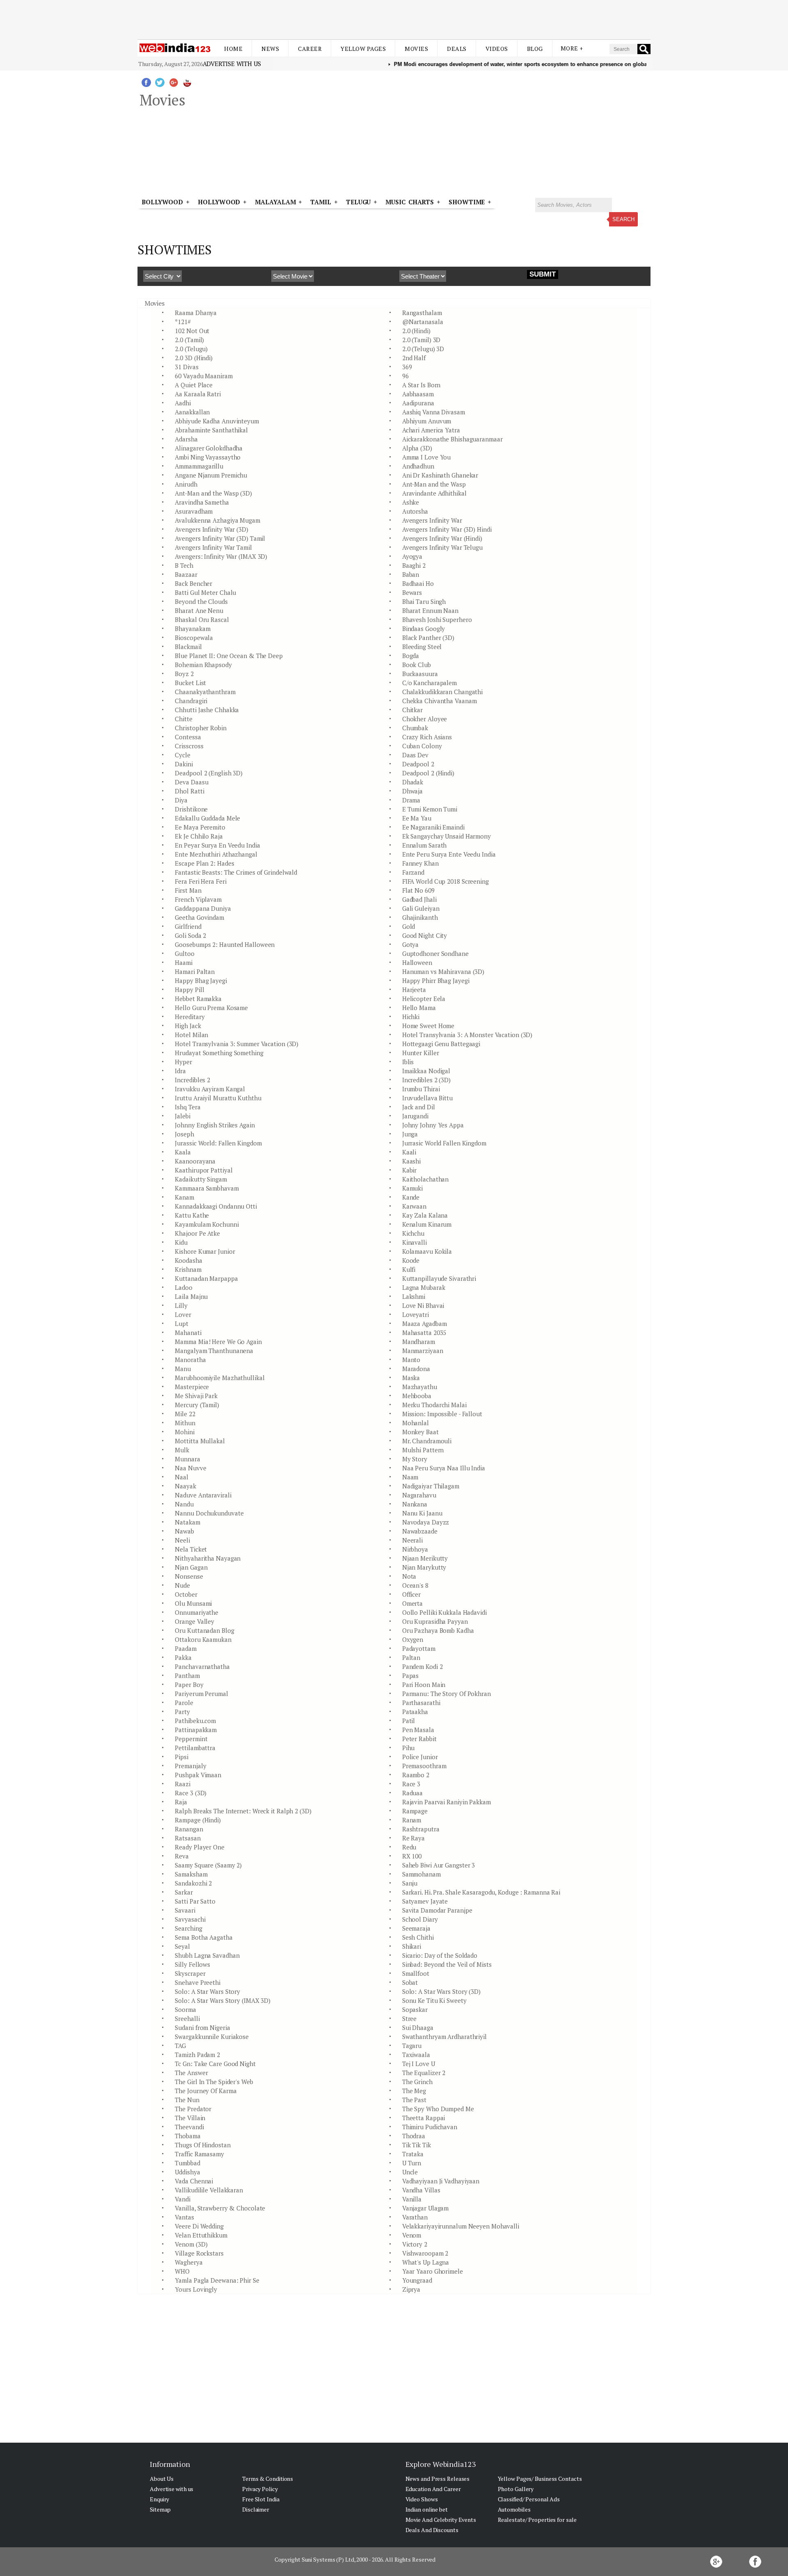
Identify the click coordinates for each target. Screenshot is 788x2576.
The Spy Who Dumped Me (438, 2109)
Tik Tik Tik (417, 2145)
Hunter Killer (421, 1053)
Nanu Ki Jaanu (422, 1513)
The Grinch (417, 2082)
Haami (184, 962)
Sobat (410, 1982)
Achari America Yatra (431, 430)
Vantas (184, 2217)
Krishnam (188, 1269)
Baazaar (186, 574)
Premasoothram (424, 1766)
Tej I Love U (419, 2064)
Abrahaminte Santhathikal (211, 430)
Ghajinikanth (420, 917)
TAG (180, 2046)
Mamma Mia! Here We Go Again (218, 1342)
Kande (411, 1197)
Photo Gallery (516, 2489)
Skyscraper (190, 1973)
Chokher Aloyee (425, 719)
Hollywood (219, 202)
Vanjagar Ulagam (426, 2208)
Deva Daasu (191, 782)
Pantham (187, 1675)
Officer (411, 1594)
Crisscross (189, 746)
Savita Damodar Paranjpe (437, 1910)
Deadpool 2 (418, 764)
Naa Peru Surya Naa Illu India (444, 1468)
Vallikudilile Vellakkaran (209, 2190)
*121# (183, 322)
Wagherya (189, 2262)
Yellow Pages (363, 49)
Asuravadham (194, 511)
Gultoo (184, 953)
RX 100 (412, 1856)
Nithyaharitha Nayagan (208, 1558)
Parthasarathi (421, 1703)
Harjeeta (414, 990)
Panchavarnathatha (202, 1666)
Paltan (411, 1657)
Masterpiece (192, 1387)
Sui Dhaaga (418, 2027)
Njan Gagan (191, 1567)
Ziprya (411, 2289)
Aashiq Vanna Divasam (434, 412)
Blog (535, 49)
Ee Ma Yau (417, 818)
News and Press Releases (438, 2479)
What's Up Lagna (426, 2262)
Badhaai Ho (418, 583)
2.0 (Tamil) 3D (421, 340)
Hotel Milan (191, 1035)
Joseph (184, 1134)
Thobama (188, 2136)
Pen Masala (418, 1730)
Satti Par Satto (195, 1901)
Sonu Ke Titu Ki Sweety (434, 2000)
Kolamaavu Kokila (427, 1251)
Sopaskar (415, 2009)
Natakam (187, 1522)
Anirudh (186, 484)
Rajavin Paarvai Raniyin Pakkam (447, 1802)
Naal (182, 1477)
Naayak (185, 1486)
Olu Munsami (193, 1603)
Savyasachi (190, 1919)
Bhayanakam (192, 629)
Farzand (413, 872)
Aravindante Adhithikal (434, 493)
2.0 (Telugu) (191, 349)
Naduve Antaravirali (203, 1495)
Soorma (185, 2009)
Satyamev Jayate (425, 1901)
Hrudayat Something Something (219, 1053)
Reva (182, 1856)
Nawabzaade (420, 1531)
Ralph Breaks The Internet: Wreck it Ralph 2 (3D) (243, 1811)
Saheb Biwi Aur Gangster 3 (439, 1865)
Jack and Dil (419, 1107)
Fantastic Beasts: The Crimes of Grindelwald (236, 872)
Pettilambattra (195, 1748)
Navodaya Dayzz (426, 1522)
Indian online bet (427, 2509)
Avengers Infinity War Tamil (213, 547)
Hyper (183, 1062)
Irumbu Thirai (421, 1089)
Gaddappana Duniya (203, 908)
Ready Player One (199, 1847)
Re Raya (413, 1838)
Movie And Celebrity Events (441, 2520)
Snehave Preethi (198, 1982)
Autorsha (415, 511)
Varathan (415, 2217)
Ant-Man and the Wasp (434, 484)
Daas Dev (415, 755)
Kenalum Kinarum (427, 1224)
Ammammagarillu (199, 466)
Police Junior (420, 1757)
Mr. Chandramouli (427, 1441)
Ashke (411, 502)
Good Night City (425, 935)
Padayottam (419, 1648)
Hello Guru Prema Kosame (211, 1008)
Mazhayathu (420, 1387)
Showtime (468, 202)
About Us (162, 2479)
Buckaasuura (420, 674)
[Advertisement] (394, 20)
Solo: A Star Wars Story (207, 1991)
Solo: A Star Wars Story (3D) (441, 1991)
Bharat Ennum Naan (430, 610)
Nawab (184, 1531)
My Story (415, 1459)
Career (310, 49)
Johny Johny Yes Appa (433, 1125)
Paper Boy (189, 1685)
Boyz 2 (184, 674)
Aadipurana (418, 403)
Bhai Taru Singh (424, 601)
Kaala (183, 1152)
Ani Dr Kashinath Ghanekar (440, 475)
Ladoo (184, 1287)
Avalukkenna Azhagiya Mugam (217, 520)
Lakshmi (414, 1296)
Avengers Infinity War (432, 520)
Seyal (182, 1946)
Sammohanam (421, 1874)
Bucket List (190, 683)
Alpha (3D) (417, 448)
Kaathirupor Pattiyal (204, 1170)
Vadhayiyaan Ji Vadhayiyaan (441, 2181)
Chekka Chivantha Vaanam (440, 701)
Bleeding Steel (422, 647)
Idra (180, 1071)
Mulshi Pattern (423, 1450)
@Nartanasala (423, 322)
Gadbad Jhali (419, 899)
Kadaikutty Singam (201, 1179)
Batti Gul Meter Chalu (205, 592)
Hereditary (190, 1017)
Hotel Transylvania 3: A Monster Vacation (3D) (467, 1035)
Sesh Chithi (418, 1937)
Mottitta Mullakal (200, 1441)
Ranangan (189, 1829)
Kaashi (411, 1161)
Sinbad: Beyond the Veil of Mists (447, 1964)
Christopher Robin (200, 728)
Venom (412, 2235)
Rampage (415, 1811)
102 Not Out (192, 331)
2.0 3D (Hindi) (194, 358)
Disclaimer (256, 2509)
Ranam (412, 1820)
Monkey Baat (420, 1432)
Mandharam (419, 1342)
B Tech (184, 565)
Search (623, 219)
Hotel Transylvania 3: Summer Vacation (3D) (237, 1044)
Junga (410, 1134)
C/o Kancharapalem (430, 683)
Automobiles (514, 2509)
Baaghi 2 (414, 565)
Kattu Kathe (192, 1215)
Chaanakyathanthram (205, 692)
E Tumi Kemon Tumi (430, 809)
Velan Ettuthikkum (201, 2235)
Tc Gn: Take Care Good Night (215, 2064)
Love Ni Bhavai (423, 1305)
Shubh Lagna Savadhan (207, 1955)
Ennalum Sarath (425, 845)
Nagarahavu (419, 1495)
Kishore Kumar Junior (205, 1251)
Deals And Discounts (432, 2530)
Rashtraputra (421, 1829)
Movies (416, 49)
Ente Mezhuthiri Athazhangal (216, 854)
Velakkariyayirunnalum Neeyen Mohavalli (461, 2226)
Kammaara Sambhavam (207, 1188)
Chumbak (415, 728)
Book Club (417, 665)
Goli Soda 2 (190, 935)
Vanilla (412, 2199)
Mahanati (188, 1333)
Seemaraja (416, 1928)
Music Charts (410, 202)
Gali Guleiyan (421, 908)
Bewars (412, 592)
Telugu (358, 202)
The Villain (190, 2118)
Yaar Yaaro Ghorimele (433, 2271)
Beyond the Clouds (201, 601)
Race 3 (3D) (191, 1793)
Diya (181, 800)
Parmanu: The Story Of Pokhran (447, 1694)
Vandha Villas (421, 2190)
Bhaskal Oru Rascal (202, 619)
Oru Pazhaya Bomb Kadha (438, 1630)
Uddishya (187, 2172)
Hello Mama (419, 1008)
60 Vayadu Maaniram (204, 376)
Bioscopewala (194, 638)
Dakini (184, 764)
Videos (497, 49)
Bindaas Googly (424, 629)
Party (182, 1712)
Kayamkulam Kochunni (207, 1224)
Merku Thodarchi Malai (434, 1405)
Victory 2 (415, 2244)
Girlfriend (188, 926)
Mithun (185, 1423)
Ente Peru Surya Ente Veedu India (449, 854)
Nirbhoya (415, 1549)
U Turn (412, 2163)
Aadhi (183, 403)
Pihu (409, 1748)
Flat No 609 (418, 890)
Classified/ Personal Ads (529, 2499)
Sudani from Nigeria (202, 2027)
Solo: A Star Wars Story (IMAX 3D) (223, 2000)
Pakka (183, 1657)
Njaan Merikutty (425, 1558)
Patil (409, 1721)
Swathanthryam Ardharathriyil (444, 2037)
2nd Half (414, 358)
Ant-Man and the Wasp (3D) (213, 493)
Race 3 (411, 1784)
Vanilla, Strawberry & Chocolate (220, 2208)
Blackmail (188, 647)
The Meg (414, 2091)
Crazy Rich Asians (427, 737)
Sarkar (184, 1892)
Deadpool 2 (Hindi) (428, 773)
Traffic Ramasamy (199, 2154)
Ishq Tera (188, 1107)
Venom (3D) (191, 2244)
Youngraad (417, 2280)
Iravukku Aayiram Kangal (210, 1089)
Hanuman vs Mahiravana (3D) (443, 971)
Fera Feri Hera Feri (200, 881)
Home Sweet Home (428, 1026)
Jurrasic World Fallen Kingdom (444, 1143)
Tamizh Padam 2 (197, 2055)
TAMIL (321, 202)
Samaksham (191, 1874)
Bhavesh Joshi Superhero (437, 619)
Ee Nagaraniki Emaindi (433, 827)
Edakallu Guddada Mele (207, 818)
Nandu (184, 1504)
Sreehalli (187, 2018)
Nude (182, 1585)
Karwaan (414, 1206)
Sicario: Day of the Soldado (440, 1955)
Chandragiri (191, 701)
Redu (409, 1847)
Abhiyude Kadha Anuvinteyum (217, 421)
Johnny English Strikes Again (215, 1125)
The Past (414, 2100)
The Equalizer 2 (424, 2073)
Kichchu (413, 1233)
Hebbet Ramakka (198, 999)
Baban (411, 574)
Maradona (416, 1369)
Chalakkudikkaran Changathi (442, 692)
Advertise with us (232, 64)
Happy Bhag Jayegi (201, 981)
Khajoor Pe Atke (197, 1233)
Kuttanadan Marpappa (206, 1278)
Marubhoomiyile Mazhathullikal (220, 1378)
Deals (457, 49)
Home (233, 49)
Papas (411, 1675)
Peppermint (191, 1739)
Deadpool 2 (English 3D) (209, 773)
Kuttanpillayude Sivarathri (439, 1278)
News (270, 49)
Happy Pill (189, 990)
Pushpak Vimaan (198, 1775)
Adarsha (186, 439)
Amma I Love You (427, 457)
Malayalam (275, 202)
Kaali (409, 1152)
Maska (411, 1378)
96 (405, 376)
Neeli (182, 1540)
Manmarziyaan (423, 1351)
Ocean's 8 (415, 1585)
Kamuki (412, 1188)
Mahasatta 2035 (424, 1333)
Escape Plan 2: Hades (204, 863)
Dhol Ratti (189, 791)
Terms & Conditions (268, 2479)
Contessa (188, 737)
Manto (411, 1360)
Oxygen (413, 1639)
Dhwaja (412, 791)
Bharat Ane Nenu (199, 610)
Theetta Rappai (424, 2118)
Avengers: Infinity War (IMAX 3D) (221, 556)
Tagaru (412, 2046)
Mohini (184, 1432)
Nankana (415, 1504)
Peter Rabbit (419, 1739)
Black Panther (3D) (428, 638)
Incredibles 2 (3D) (426, 1080)
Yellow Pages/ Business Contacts (540, 2479)
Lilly (181, 1305)
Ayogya (412, 556)
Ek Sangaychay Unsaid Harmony (447, 836)
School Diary (420, 1919)
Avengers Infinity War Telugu (442, 547)
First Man (188, 890)
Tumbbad (187, 2163)
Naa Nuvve (190, 1468)
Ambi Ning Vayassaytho (208, 457)
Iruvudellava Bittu (427, 1098)
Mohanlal (416, 1423)
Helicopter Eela (424, 999)
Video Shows (422, 2499)
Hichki (411, 1017)
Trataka (413, 2154)
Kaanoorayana (195, 1161)
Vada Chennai (194, 2181)
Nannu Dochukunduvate (209, 1513)
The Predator (193, 2109)
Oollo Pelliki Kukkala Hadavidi (444, 1612)
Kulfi (409, 1269)
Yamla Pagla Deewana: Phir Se (217, 2280)
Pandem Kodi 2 (423, 1666)
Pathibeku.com (195, 1721)
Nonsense (189, 1576)
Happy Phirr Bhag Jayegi (436, 981)
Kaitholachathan (426, 1179)
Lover (183, 1314)
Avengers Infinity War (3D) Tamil (220, 538)
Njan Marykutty (424, 1567)
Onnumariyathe (197, 1612)
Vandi (183, 2199)
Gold (409, 926)
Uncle (410, 2172)
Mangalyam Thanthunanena (214, 1351)
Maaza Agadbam (425, 1323)
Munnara (187, 1459)
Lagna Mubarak (424, 1287)
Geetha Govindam (199, 917)
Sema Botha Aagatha (204, 1937)
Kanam (184, 1197)
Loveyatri (416, 1314)
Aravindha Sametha (202, 502)
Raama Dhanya (196, 313)
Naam (410, 1477)
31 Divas (187, 367)
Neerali (412, 1540)
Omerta (412, 1603)
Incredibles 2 (192, 1080)
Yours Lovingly (196, 2289)
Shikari (412, 1946)
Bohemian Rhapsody (203, 665)
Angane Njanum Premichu (211, 475)
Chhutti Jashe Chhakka (207, 710)
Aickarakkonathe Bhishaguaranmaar (452, 439)
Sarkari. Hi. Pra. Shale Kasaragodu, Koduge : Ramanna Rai (481, 1892)
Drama (411, 800)
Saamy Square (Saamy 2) (208, 1865)
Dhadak (413, 782)
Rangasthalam (422, 313)
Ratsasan (188, 1838)
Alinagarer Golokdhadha (209, 448)
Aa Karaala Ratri (198, 394)
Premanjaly (190, 1766)
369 (407, 367)
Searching (188, 1928)
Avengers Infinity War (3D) (211, 529)
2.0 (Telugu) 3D (423, 349)
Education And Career (433, 2489)
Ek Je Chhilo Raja (199, 836)
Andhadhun (418, 466)
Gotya (411, 944)
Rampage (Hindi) (198, 1820)
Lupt (182, 1323)
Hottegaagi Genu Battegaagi (441, 1044)
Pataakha (415, 1712)
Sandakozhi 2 (193, 1883)
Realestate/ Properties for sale (537, 2520)
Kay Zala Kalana (425, 1215)
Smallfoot (416, 1973)
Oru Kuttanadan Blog (204, 1630)
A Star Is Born (421, 385)
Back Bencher (194, 583)
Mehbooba (417, 1396)
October (186, 1594)
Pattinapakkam (196, 1730)
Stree (410, 2018)
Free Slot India (261, 2499)
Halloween (417, 962)
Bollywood (162, 202)
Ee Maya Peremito (200, 827)
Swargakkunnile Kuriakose (212, 2037)
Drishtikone (191, 809)
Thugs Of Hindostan (203, 2145)
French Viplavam (198, 899)
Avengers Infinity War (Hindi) (442, 538)
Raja (181, 1802)
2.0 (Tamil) (189, 340)
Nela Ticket (191, 1549)
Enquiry (159, 2499)
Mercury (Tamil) (197, 1405)
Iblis (408, 1062)
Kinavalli (415, 1242)
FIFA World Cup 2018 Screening (446, 881)
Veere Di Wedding (199, 2226)
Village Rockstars (199, 2253)
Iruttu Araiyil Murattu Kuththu (218, 1098)
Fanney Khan (420, 863)
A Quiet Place (194, 385)
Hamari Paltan (195, 971)
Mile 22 (185, 1414)
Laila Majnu (191, 1296)
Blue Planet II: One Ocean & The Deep (229, 656)
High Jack (188, 1026)
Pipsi (182, 1757)
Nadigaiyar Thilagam (431, 1486)
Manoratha (190, 1360)
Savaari (185, 1910)
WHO (182, 2271)
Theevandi (189, 2127)
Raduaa (412, 1793)
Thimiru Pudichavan (430, 2127)
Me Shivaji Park (196, 1396)
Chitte (183, 719)
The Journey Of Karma (206, 2091)
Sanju (410, 1883)
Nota (409, 1576)
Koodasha (188, 1260)
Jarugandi (415, 1116)
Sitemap (160, 2509)
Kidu (181, 1242)
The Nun (187, 2100)
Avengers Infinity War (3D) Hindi (447, 529)
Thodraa (414, 2136)
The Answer (191, 2073)
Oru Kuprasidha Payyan (435, 1621)
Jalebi (182, 1116)
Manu (183, 1369)
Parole (184, 1703)
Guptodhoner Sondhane (435, 953)
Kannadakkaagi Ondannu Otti (216, 1206)
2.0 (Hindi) (416, 331)
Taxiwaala (416, 2055)
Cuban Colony (422, 746)
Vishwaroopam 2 (425, 2253)
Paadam (186, 1648)
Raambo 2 (416, 1775)
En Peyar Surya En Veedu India (217, 845)
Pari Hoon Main (424, 1685)
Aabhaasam (418, 394)
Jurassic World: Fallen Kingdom (218, 1143)
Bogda (411, 656)
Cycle (183, 755)
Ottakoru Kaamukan (203, 1639)
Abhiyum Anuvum (427, 421)
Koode (411, 1260)
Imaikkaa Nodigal (426, 1071)
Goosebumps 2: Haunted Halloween (225, 944)
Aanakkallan (192, 412)
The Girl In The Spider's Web (214, 2082)
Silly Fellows (192, 1964)
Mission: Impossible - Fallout (442, 1414)
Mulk (182, 1450)
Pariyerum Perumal (201, 1694)
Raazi (183, 1784)
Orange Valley (195, 1621)
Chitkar (412, 710)
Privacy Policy (260, 2489)
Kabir (410, 1170)
